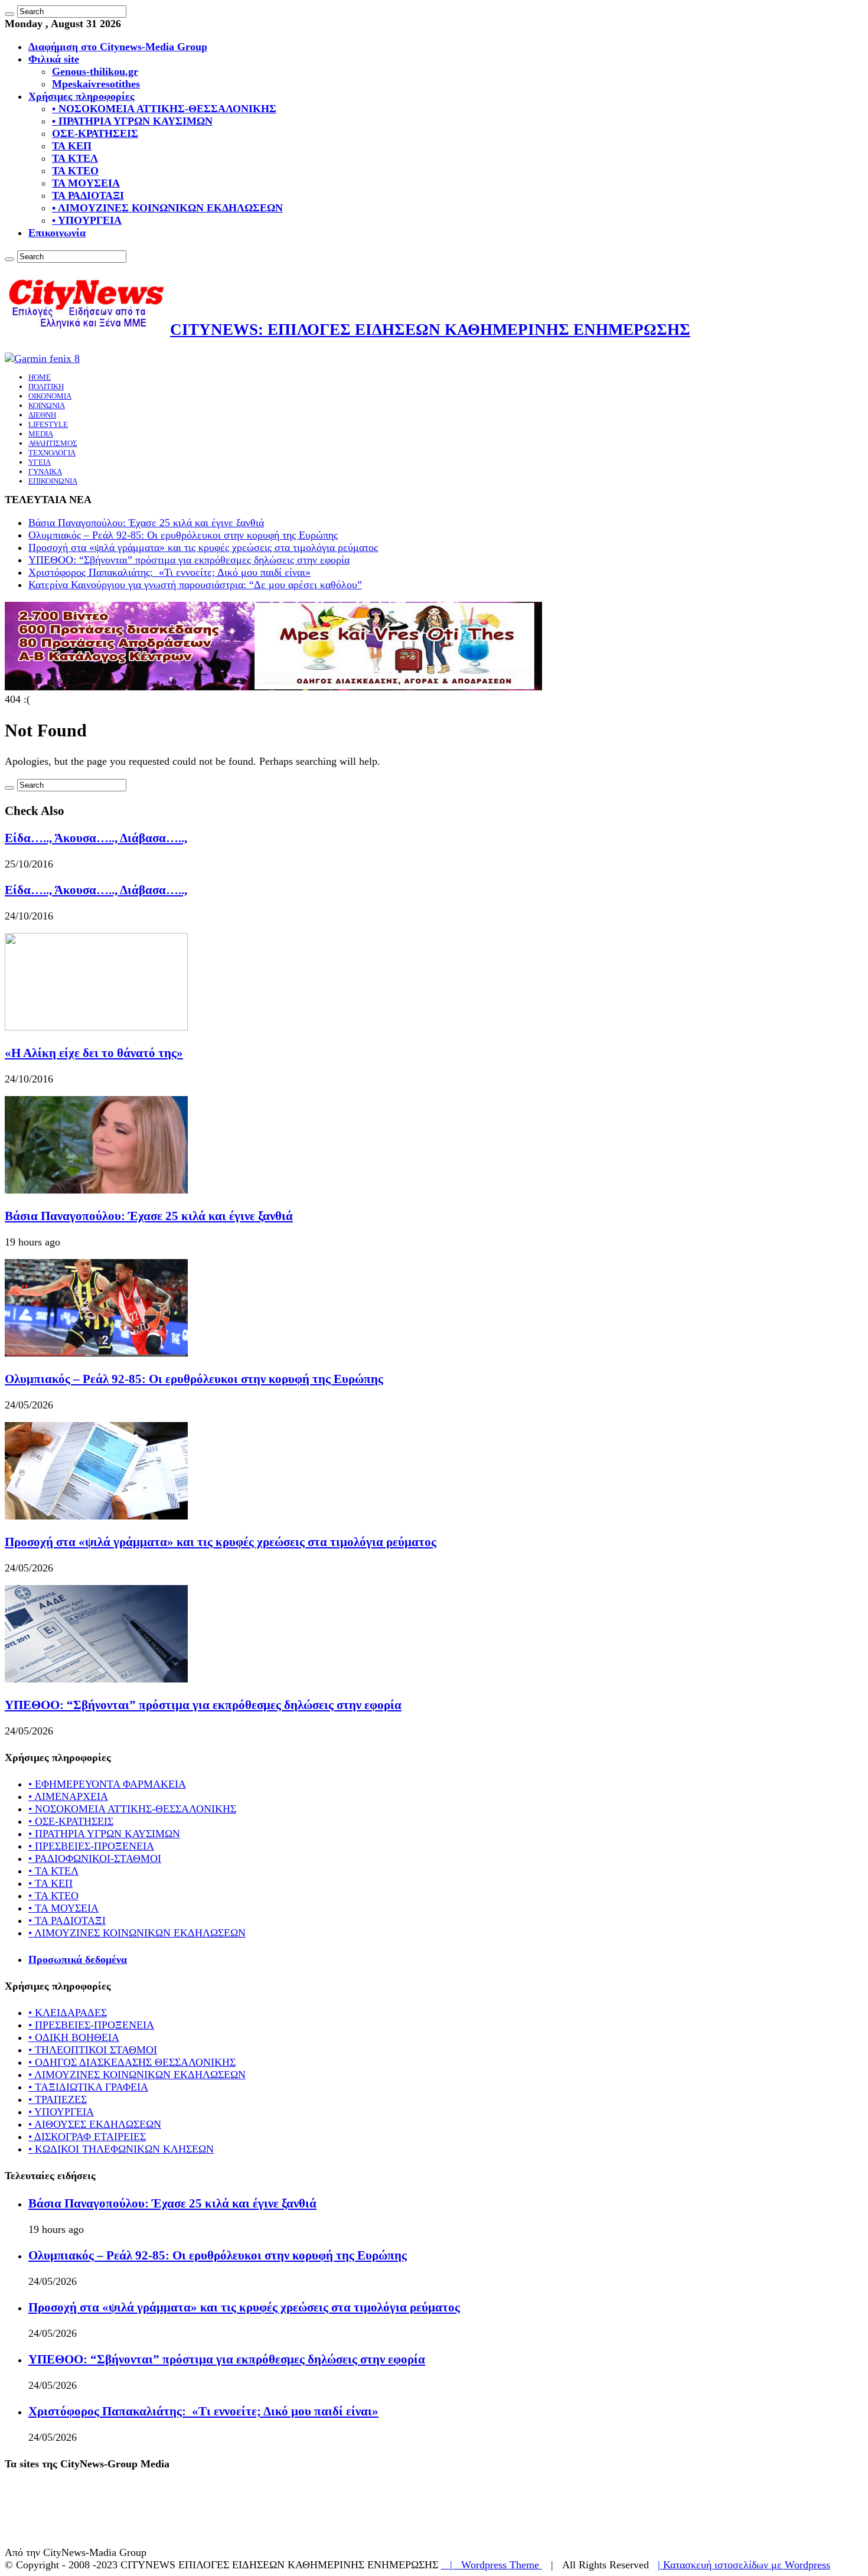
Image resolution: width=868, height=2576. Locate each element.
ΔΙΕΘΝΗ (42, 415)
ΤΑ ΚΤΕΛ (75, 158)
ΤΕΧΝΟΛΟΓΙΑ (52, 453)
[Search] (9, 14)
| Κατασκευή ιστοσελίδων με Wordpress (744, 2565)
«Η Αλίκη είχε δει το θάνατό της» (94, 1053)
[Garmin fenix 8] (42, 358)
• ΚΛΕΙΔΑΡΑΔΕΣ (68, 2013)
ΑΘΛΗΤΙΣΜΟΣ (53, 443)
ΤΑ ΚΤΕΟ (75, 171)
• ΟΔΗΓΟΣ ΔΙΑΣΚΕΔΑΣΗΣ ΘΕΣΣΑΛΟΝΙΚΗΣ (132, 2062)
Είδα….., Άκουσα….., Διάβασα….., (96, 838)
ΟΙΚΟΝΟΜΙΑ (50, 396)
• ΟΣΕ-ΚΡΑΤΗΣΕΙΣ (71, 1821)
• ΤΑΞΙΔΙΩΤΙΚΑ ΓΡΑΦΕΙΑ (88, 2087)
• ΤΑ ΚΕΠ (50, 1883)
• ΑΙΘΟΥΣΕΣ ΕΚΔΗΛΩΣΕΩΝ (95, 2124)
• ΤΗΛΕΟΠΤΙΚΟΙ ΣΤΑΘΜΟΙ (93, 2050)
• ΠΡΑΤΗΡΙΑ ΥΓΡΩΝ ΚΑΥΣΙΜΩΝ (132, 121)
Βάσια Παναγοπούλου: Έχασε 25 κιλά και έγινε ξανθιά (146, 523)
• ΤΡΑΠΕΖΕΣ (58, 2099)
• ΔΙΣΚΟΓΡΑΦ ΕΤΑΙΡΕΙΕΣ (87, 2137)
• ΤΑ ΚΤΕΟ (53, 1896)
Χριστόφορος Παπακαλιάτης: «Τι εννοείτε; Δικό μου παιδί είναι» (169, 572)
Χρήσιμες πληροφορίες (81, 96)
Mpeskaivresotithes (96, 84)
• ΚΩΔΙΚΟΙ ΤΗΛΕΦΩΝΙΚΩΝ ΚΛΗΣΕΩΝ (121, 2149)
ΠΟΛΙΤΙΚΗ (46, 387)
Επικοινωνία (57, 233)
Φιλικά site (54, 59)
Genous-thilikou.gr (95, 71)
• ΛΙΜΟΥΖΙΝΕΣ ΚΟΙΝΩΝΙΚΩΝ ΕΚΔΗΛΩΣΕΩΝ (167, 208)
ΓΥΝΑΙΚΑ (45, 472)
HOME (40, 377)
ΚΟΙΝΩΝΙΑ (47, 405)
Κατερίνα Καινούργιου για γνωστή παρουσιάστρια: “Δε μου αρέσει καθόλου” (195, 585)
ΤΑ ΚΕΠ (72, 146)
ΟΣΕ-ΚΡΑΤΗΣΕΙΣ (95, 133)
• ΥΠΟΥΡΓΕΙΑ (87, 220)
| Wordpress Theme (492, 2565)
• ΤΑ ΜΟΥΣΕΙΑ (63, 1908)
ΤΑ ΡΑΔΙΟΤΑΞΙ (88, 195)
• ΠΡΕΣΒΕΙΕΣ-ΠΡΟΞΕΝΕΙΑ (91, 1846)
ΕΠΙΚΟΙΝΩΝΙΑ (53, 481)
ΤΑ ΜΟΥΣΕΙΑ (86, 183)
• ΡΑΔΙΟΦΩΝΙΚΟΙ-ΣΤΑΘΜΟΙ (95, 1858)
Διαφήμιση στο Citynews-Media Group (118, 47)
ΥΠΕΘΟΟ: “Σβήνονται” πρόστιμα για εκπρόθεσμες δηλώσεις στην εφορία (189, 560)
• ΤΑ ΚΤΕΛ (53, 1871)
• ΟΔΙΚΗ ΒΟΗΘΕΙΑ (74, 2037)
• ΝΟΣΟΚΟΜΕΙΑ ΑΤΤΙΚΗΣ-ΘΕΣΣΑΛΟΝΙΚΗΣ (164, 109)
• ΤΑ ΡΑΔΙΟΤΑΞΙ (67, 1920)
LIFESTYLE (48, 424)
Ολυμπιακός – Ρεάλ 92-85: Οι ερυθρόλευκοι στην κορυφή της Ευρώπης (183, 535)
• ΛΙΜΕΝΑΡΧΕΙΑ (68, 1796)
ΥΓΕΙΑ (40, 462)
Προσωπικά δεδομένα (78, 1959)
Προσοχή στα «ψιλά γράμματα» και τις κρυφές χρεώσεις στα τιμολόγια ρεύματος (203, 547)
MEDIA (41, 434)
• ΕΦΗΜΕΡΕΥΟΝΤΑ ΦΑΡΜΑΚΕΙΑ (107, 1784)
